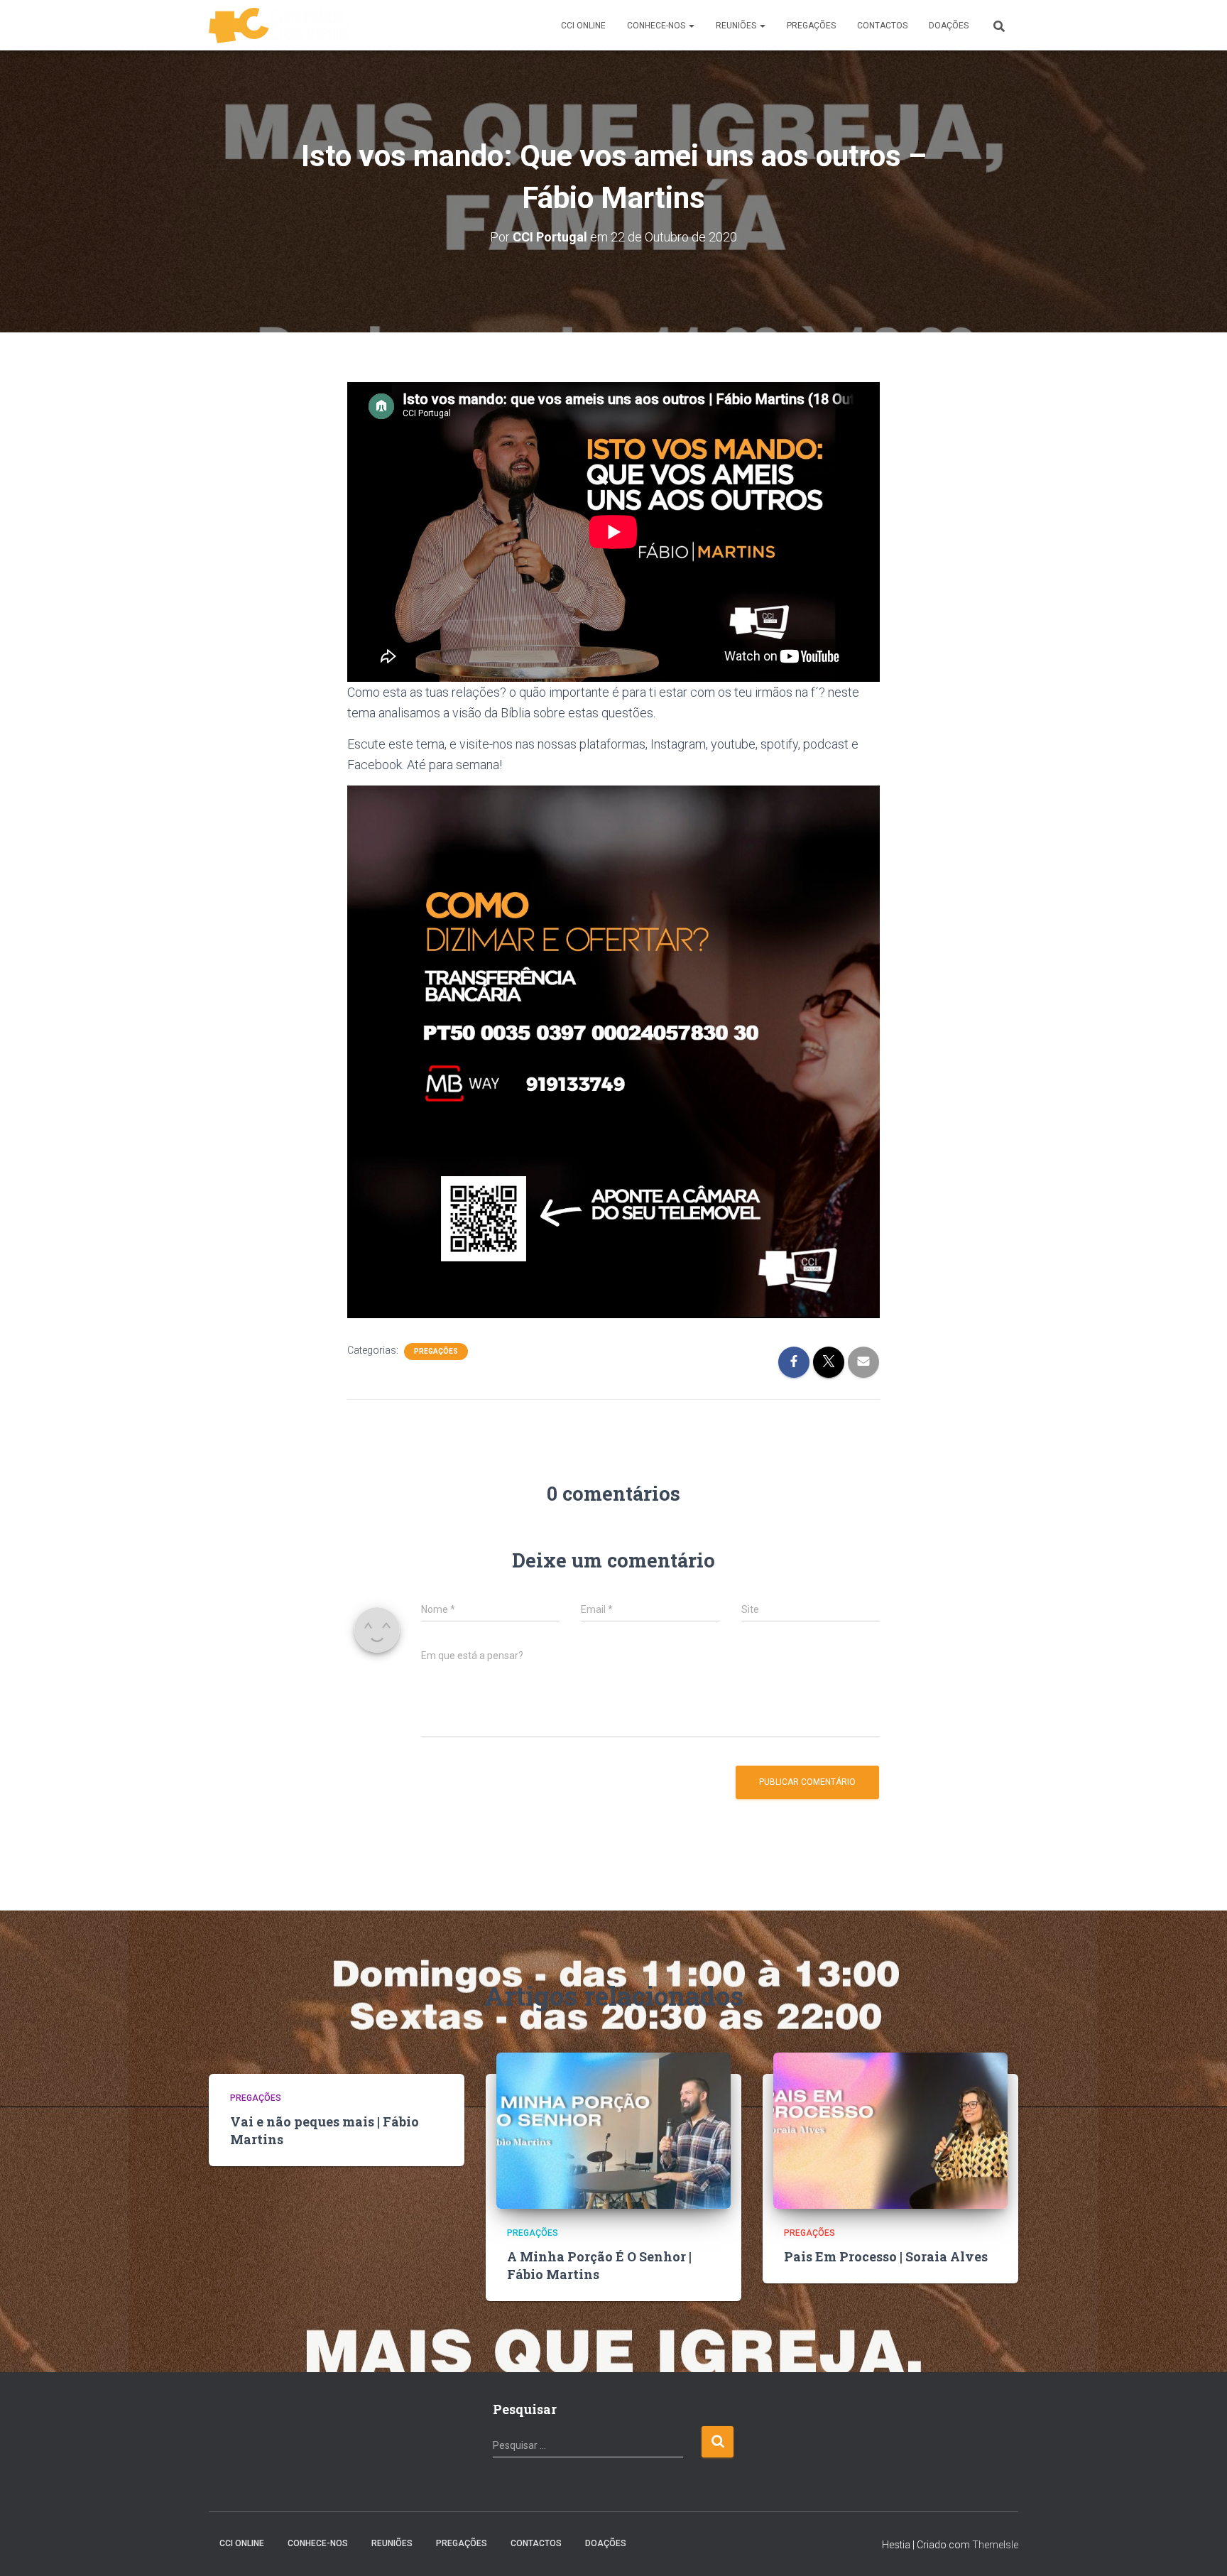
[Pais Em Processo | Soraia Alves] (890, 2130)
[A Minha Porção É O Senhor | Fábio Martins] (613, 2130)
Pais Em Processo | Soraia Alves (886, 2256)
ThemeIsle (995, 2545)
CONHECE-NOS (657, 26)
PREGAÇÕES (811, 26)
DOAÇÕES (949, 26)
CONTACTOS (882, 26)
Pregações (436, 1351)
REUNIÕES (737, 26)
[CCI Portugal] (279, 26)
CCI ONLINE (583, 26)
